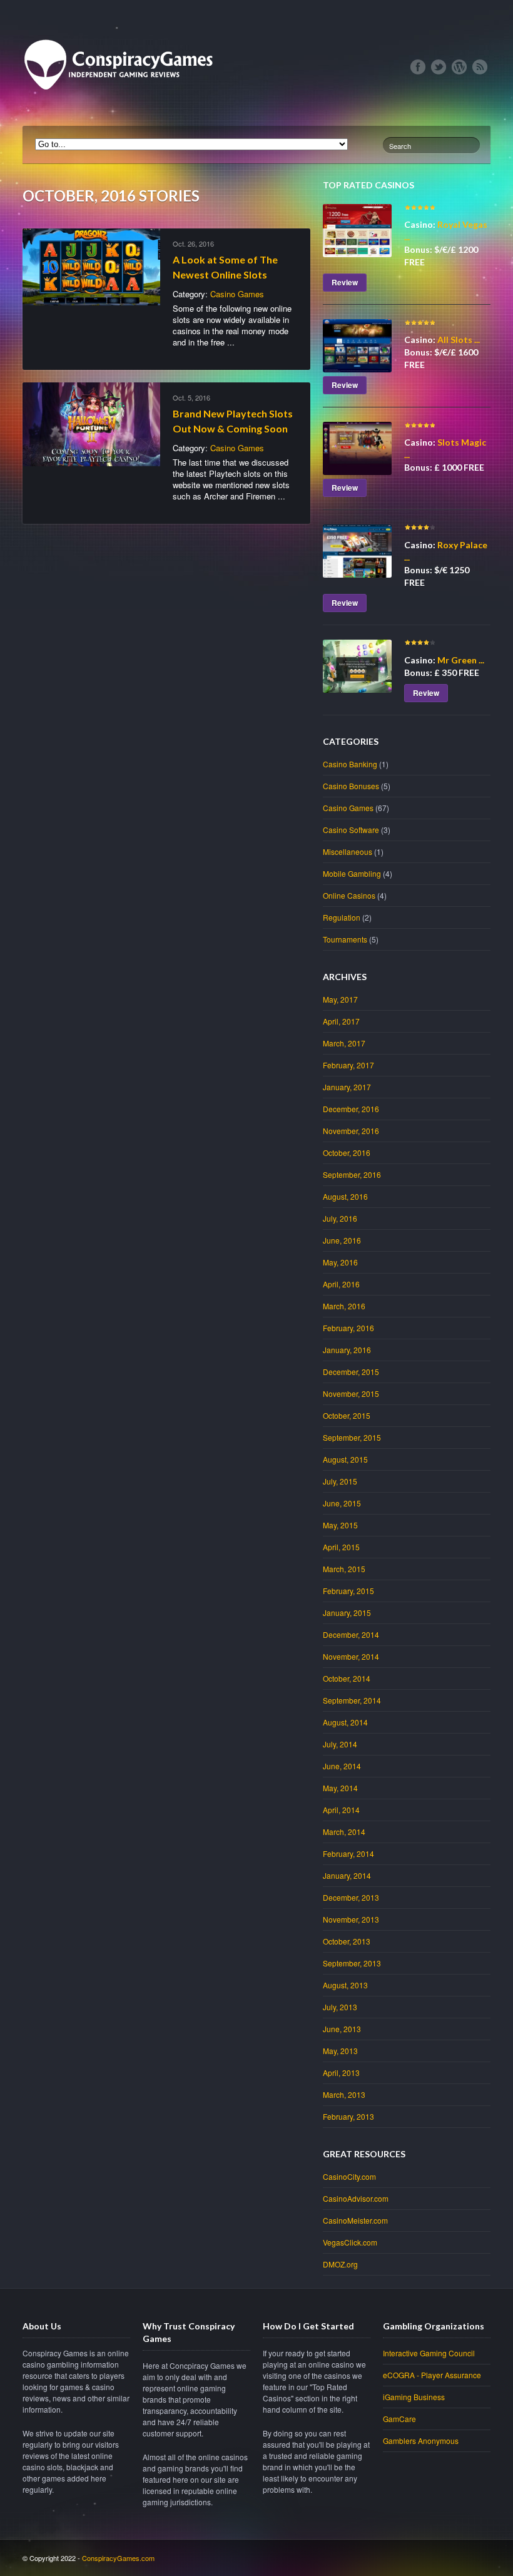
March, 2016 (344, 1306)
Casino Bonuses (351, 786)
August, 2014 (345, 1722)
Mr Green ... (461, 660)
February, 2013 (348, 2116)
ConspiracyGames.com (118, 2558)
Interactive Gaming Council (429, 2353)
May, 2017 (340, 999)
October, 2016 (347, 1153)
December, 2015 (351, 1372)
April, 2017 (341, 1021)
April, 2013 (341, 2073)
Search (400, 146)
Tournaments (345, 939)
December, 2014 (351, 1634)
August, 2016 (345, 1196)
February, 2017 (348, 1065)
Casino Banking (350, 764)
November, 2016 (351, 1131)
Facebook (418, 67)
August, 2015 (345, 1459)
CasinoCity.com (349, 2176)
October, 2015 (347, 1415)
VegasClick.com (350, 2242)
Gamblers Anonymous (421, 2441)
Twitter (439, 67)
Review (345, 282)
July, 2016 (340, 1218)
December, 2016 (351, 1109)
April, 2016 (341, 1284)
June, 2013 (342, 2029)
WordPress (459, 67)
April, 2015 (341, 1547)
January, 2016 (347, 1350)
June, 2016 (342, 1240)
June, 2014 (342, 1766)
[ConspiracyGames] (123, 113)
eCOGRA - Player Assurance (432, 2375)
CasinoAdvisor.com (356, 2198)
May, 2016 (340, 1262)
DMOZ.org (340, 2264)
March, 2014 (344, 1832)
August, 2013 (345, 1985)
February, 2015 (348, 1591)
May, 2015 (340, 1525)
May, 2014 (340, 1788)
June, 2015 (342, 1503)
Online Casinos (349, 895)
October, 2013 (347, 1941)
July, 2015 (340, 1481)
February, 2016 (348, 1328)
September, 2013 (352, 1963)
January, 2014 (347, 1875)
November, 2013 (351, 1919)
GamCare (399, 2419)
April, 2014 (341, 1810)
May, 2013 (340, 2051)
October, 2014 (347, 1678)
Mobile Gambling (352, 873)
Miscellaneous (348, 851)
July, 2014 (340, 1744)
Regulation (342, 917)
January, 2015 (347, 1613)
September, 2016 (352, 1174)
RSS (480, 67)
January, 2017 (347, 1087)
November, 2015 (351, 1393)
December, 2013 (351, 1897)
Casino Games (237, 294)
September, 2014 (352, 1700)
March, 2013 (344, 2094)
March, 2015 (344, 1569)
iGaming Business (414, 2397)
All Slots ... (459, 340)
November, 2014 (351, 1656)
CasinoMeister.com (355, 2220)
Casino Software (351, 830)
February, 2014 (348, 1853)
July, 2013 (340, 2007)
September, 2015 (352, 1437)
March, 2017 (344, 1043)
